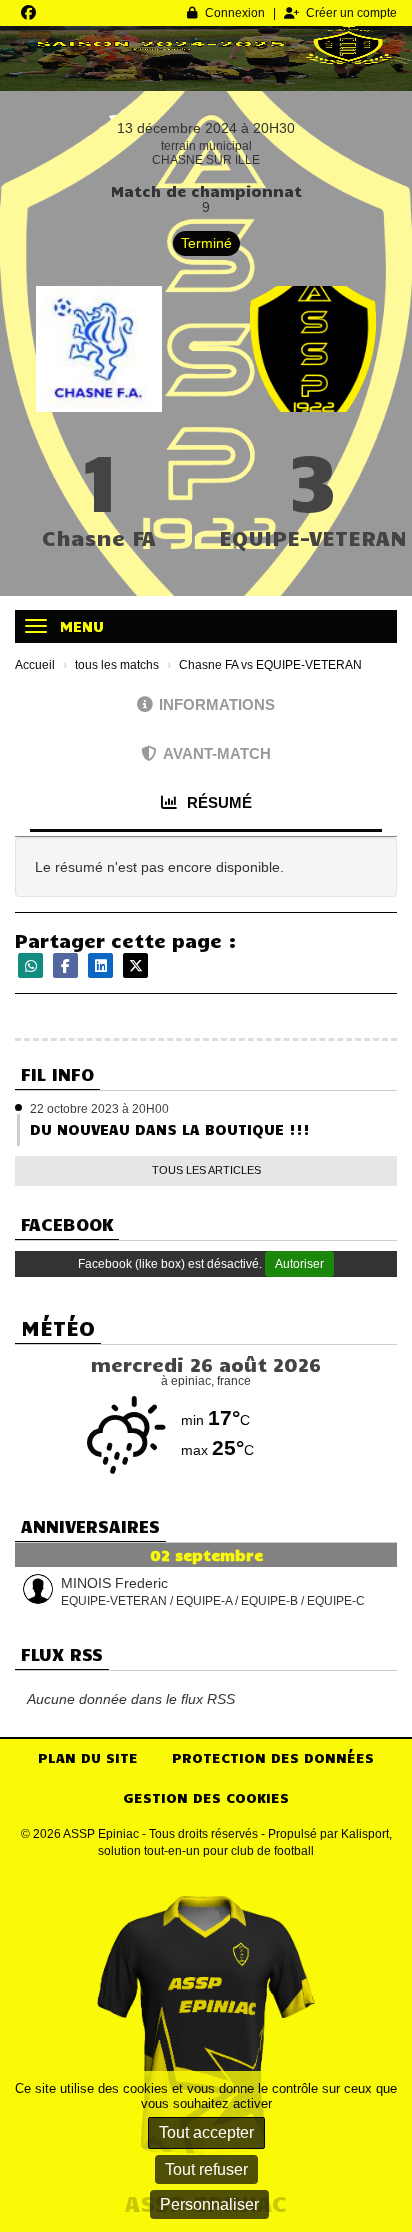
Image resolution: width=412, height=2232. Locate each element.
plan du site (88, 1757)
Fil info (57, 1074)
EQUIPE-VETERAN (313, 537)
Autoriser (299, 1264)
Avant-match (217, 753)
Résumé (217, 802)
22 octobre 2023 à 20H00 (99, 1109)
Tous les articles (206, 1170)
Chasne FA (99, 537)
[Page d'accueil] (206, 2026)
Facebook (67, 1224)
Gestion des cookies (206, 1797)
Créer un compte (351, 13)
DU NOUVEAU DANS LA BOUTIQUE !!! (170, 1129)
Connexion (235, 13)
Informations (217, 704)
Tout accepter (206, 2132)
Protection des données (273, 1757)
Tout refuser (206, 2169)
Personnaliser (209, 2204)
